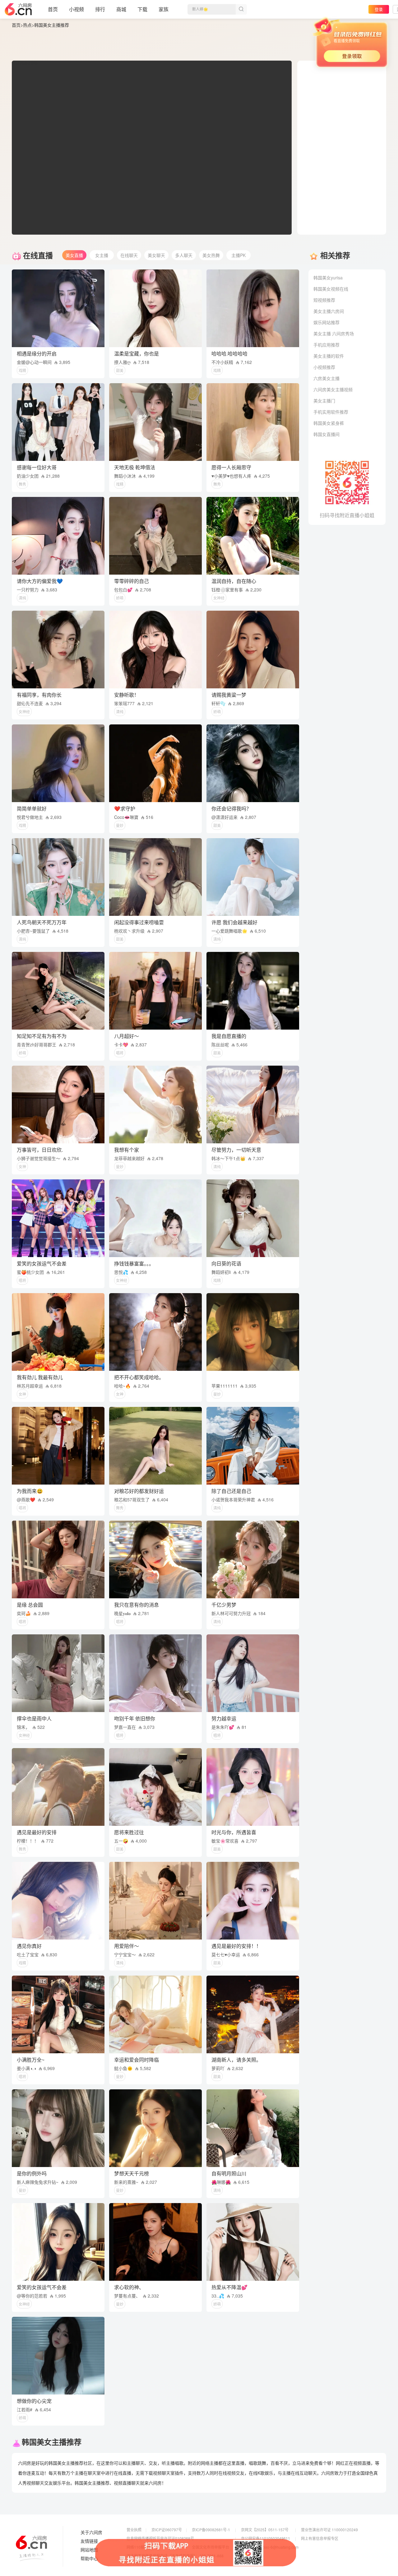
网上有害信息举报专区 (320, 2538)
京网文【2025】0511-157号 (265, 2530)
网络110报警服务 (141, 2547)
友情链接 (89, 2541)
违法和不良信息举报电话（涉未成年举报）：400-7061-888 (175, 2556)
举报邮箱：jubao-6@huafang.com (270, 2547)
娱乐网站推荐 (326, 322)
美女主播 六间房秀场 (334, 333)
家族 (164, 9)
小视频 (76, 9)
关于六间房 (91, 2532)
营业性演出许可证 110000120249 (329, 2530)
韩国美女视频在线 (331, 289)
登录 (379, 9)
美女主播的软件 (329, 356)
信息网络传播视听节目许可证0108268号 (160, 2538)
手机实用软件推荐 (331, 412)
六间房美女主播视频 (333, 389)
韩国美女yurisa (328, 278)
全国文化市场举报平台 (211, 2547)
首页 (53, 9)
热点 (27, 25)
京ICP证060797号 (167, 2530)
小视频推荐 (324, 367)
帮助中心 (89, 2559)
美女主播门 (324, 401)
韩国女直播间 (326, 434)
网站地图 (89, 2550)
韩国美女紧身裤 (329, 423)
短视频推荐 (324, 300)
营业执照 (134, 2530)
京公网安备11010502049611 (266, 2538)
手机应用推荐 (326, 345)
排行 (100, 9)
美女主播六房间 (329, 311)
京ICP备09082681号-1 (211, 2530)
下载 (142, 9)
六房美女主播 (326, 378)
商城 (121, 9)
